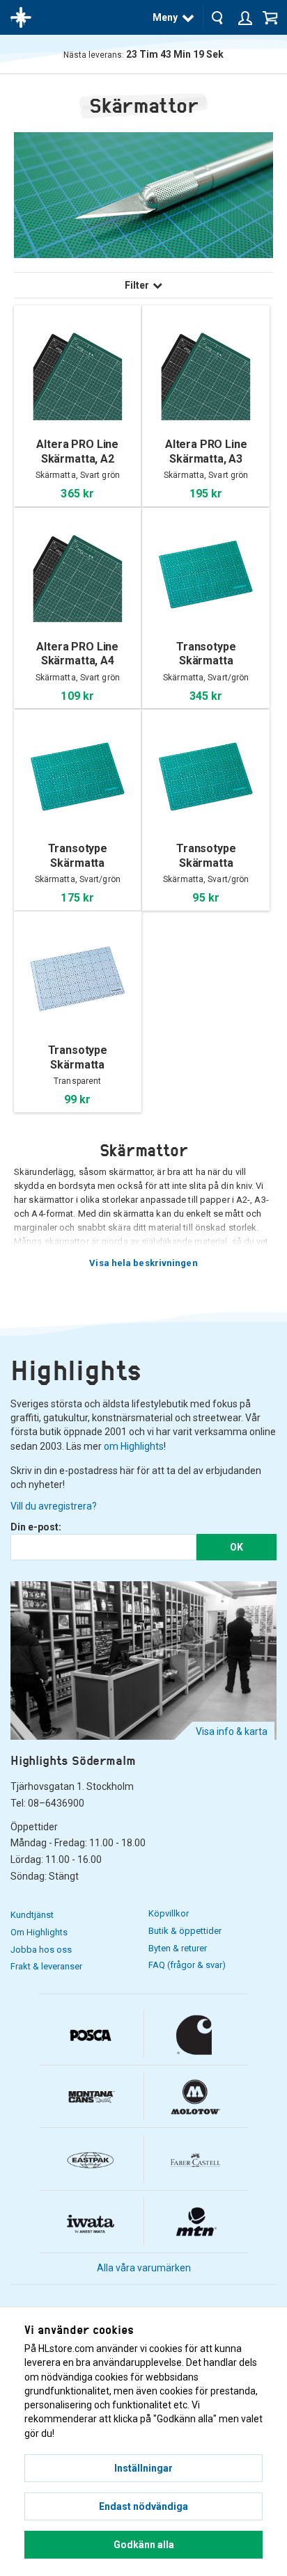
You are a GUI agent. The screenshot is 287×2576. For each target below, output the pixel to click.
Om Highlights (39, 1932)
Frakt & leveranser (46, 1966)
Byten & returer (178, 1948)
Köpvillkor (169, 1913)
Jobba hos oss (41, 1950)
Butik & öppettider (185, 1931)
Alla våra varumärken (144, 2268)
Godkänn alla (144, 2545)
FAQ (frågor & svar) (187, 1965)
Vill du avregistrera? (54, 1506)
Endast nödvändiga (143, 2506)
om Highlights (134, 1446)
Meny (165, 17)
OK (236, 1547)
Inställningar (143, 2468)
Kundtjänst (32, 1915)
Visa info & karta (232, 1731)
